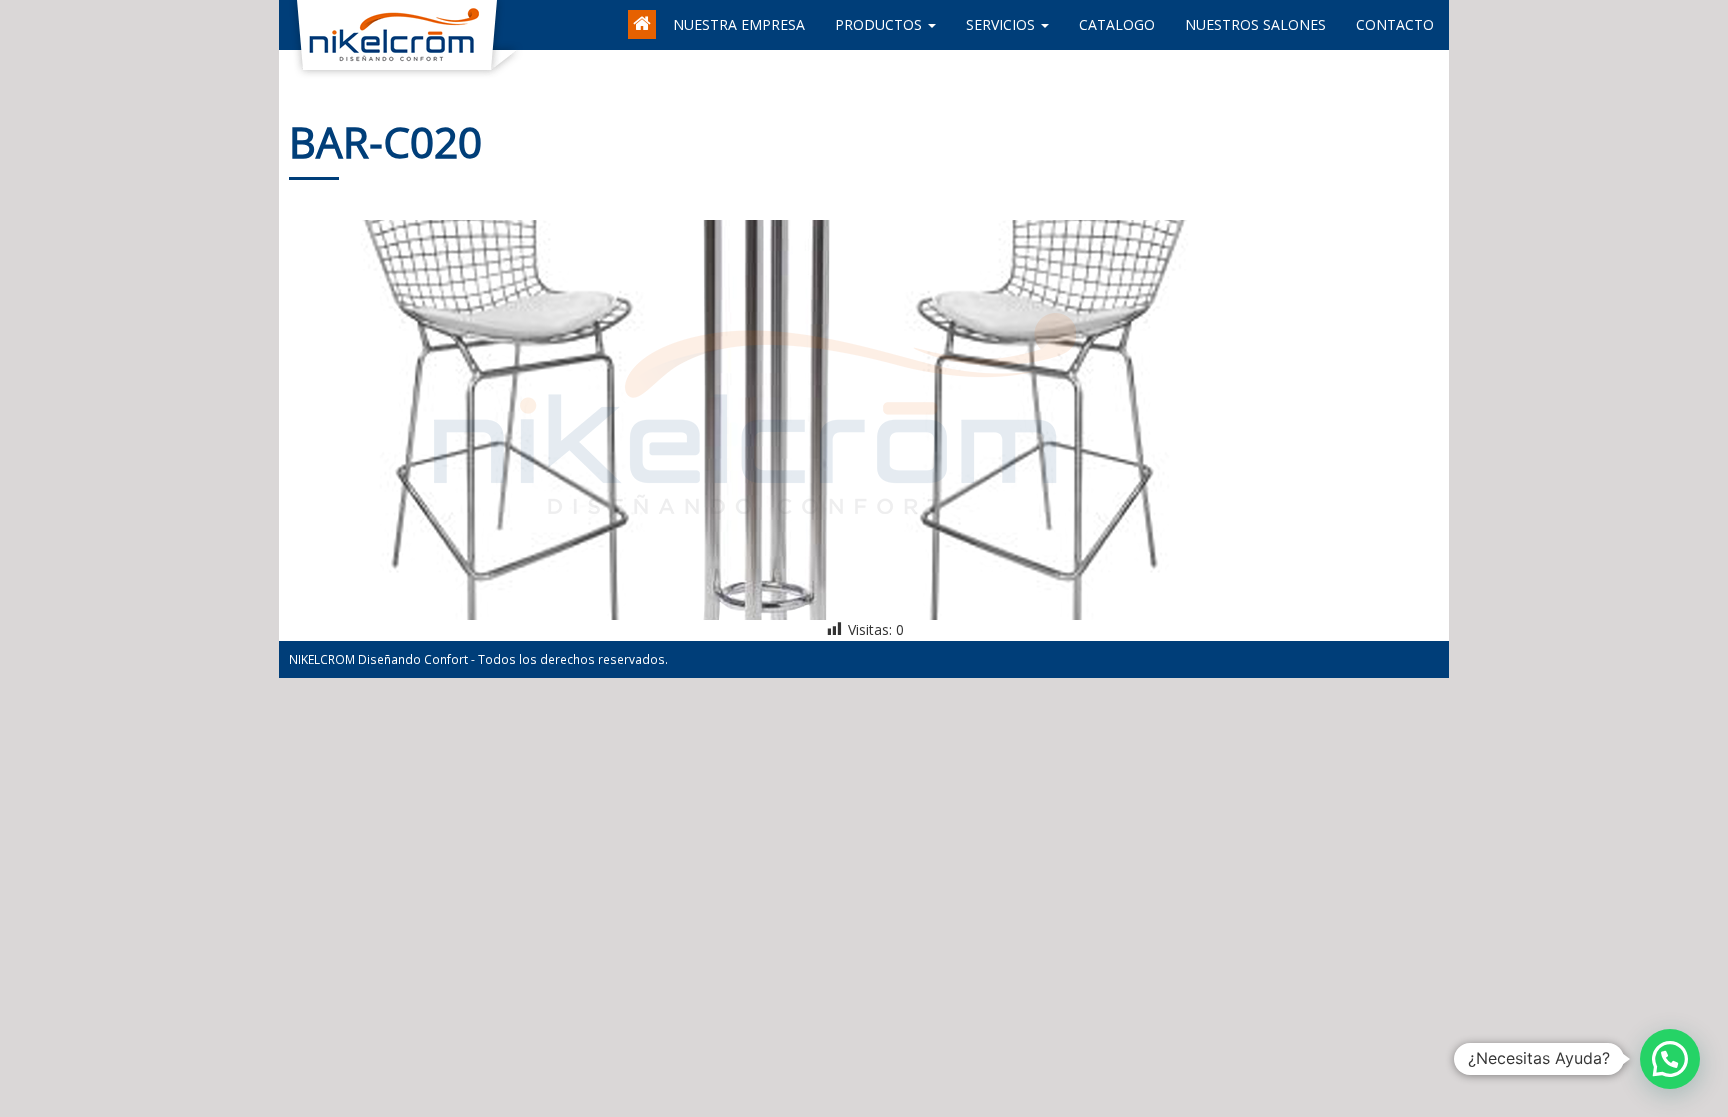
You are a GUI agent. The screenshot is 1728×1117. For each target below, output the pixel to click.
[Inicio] (643, 15)
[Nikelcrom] (294, 25)
